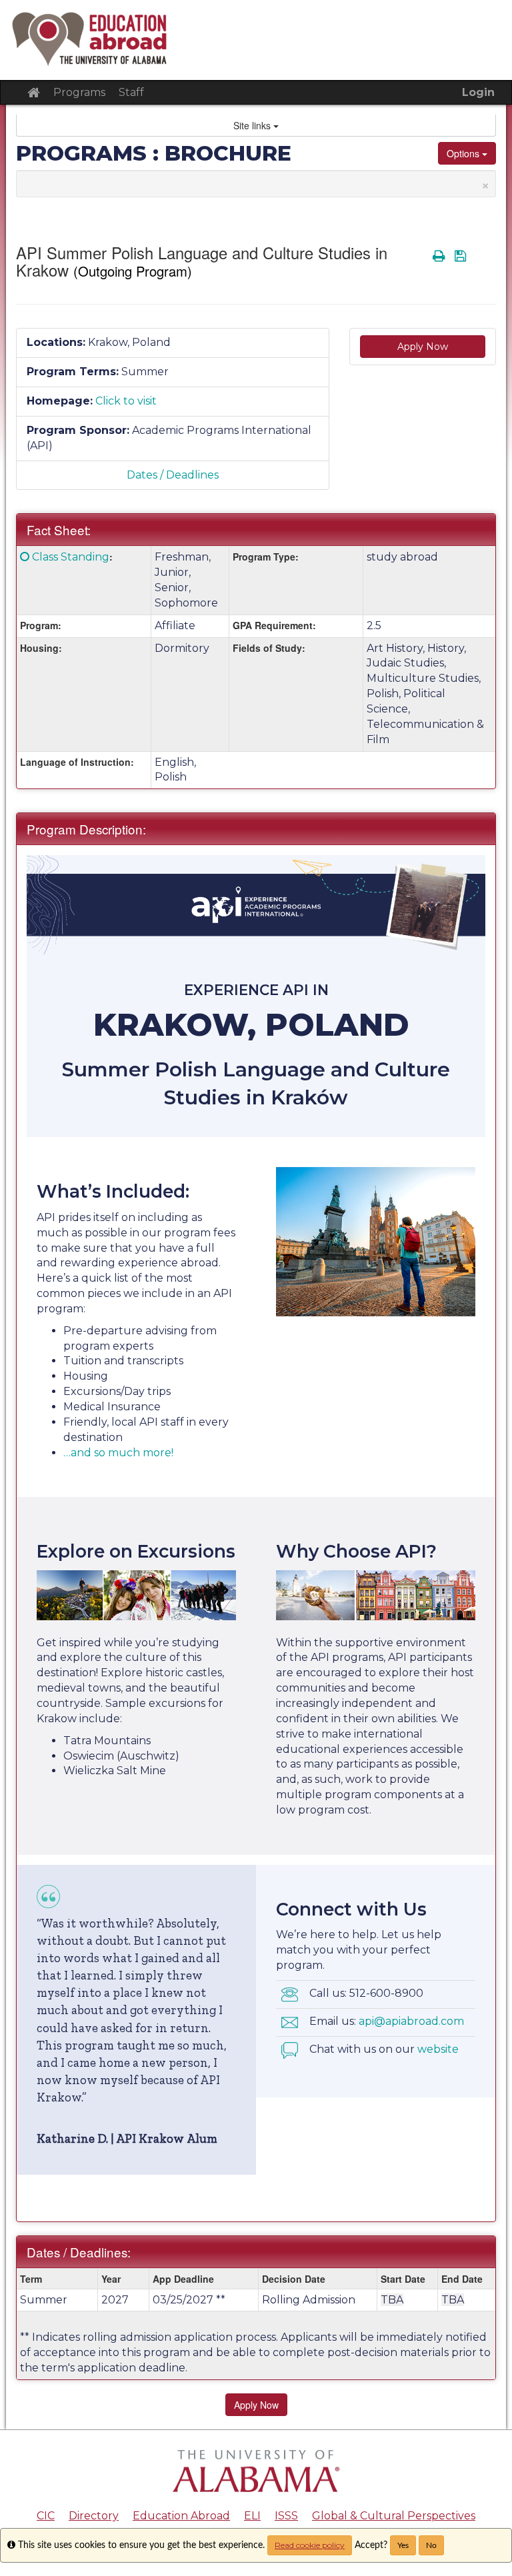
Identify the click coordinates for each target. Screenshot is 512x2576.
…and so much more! (118, 1453)
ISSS (286, 2516)
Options (464, 153)
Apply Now (423, 347)
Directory (94, 2516)
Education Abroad (181, 2516)
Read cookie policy (310, 2545)
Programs (79, 92)
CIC (46, 2516)
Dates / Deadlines (173, 475)
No (431, 2545)
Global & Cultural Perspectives (394, 2516)
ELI (252, 2516)
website (438, 2049)
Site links (253, 125)
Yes (403, 2545)
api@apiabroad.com (411, 2021)
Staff (131, 92)
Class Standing (71, 557)
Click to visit (126, 401)
